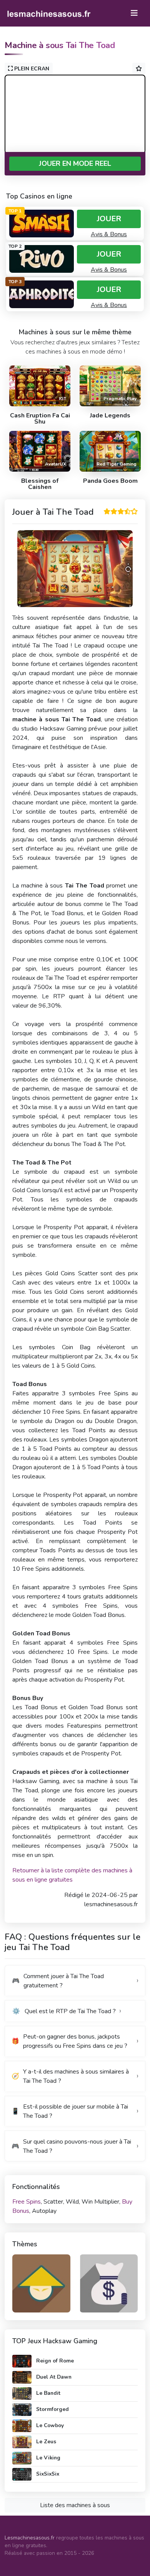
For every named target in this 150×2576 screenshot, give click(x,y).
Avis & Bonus (109, 234)
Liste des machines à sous (75, 2505)
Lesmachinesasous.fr (30, 2538)
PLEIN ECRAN (31, 69)
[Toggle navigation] (134, 13)
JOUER (109, 219)
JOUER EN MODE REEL (75, 164)
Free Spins (27, 2202)
